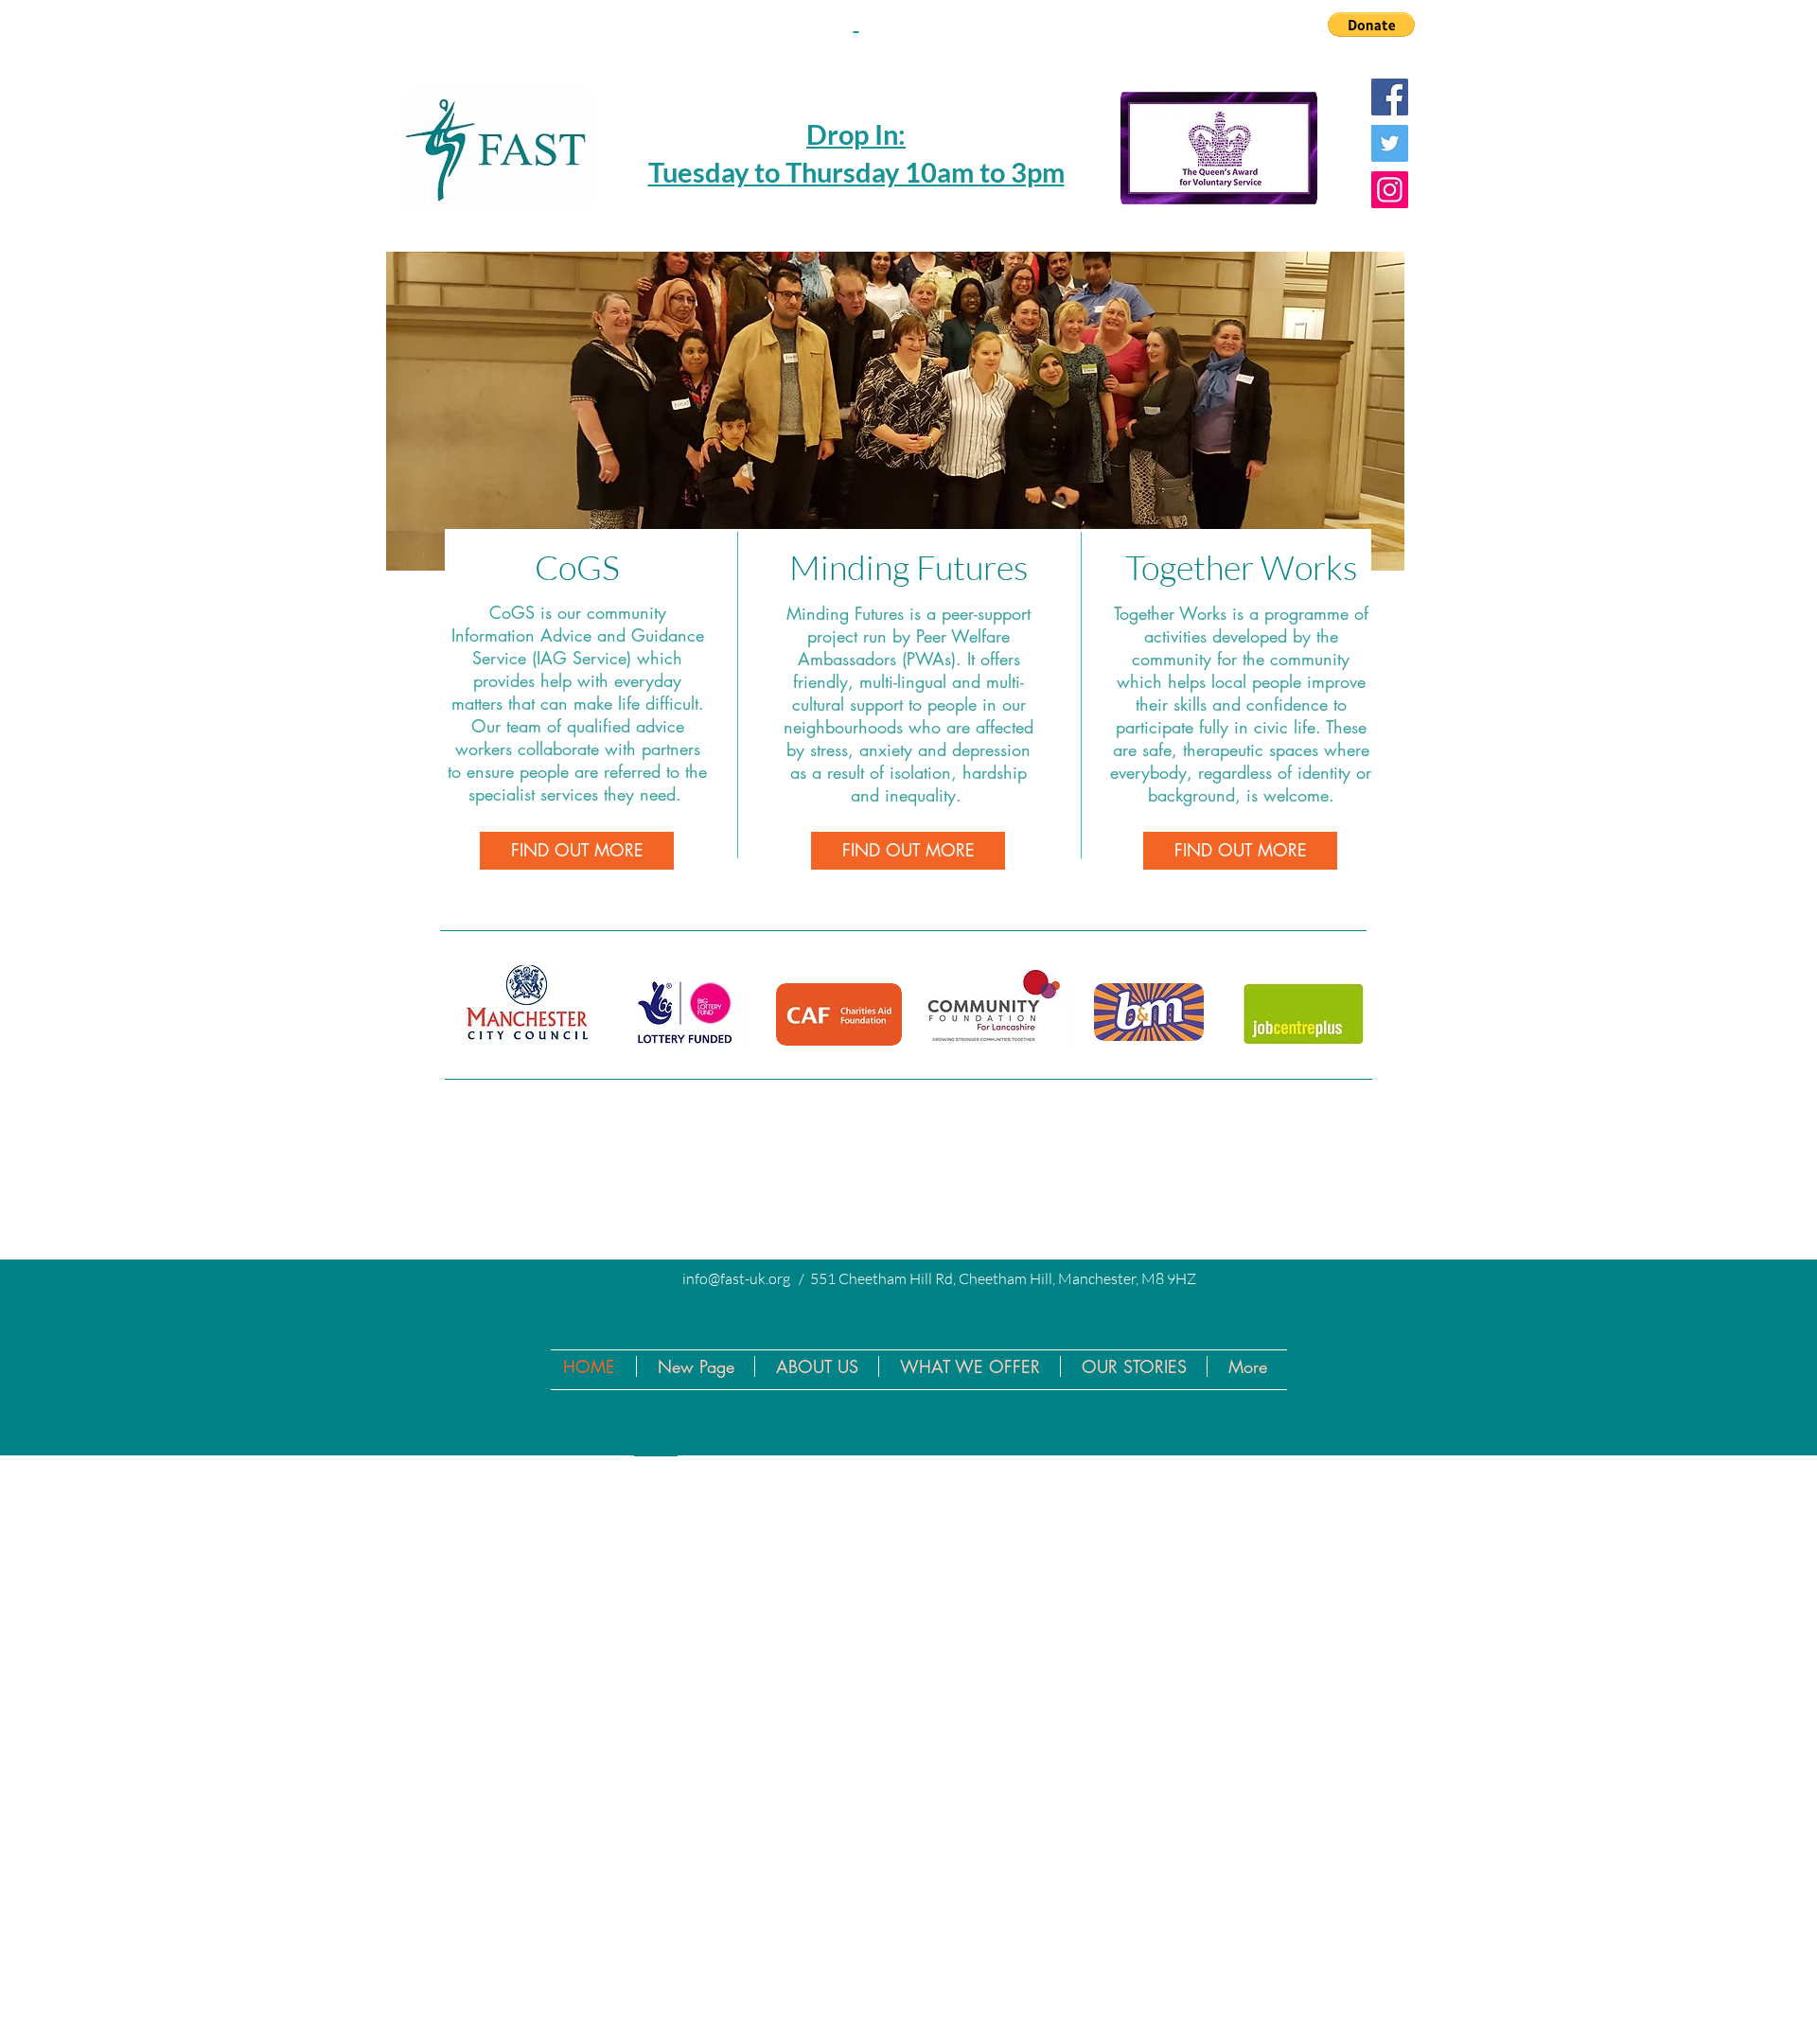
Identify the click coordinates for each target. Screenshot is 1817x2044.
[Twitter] (1390, 143)
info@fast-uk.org (736, 1278)
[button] (1371, 25)
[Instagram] (1390, 190)
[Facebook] (1390, 97)
